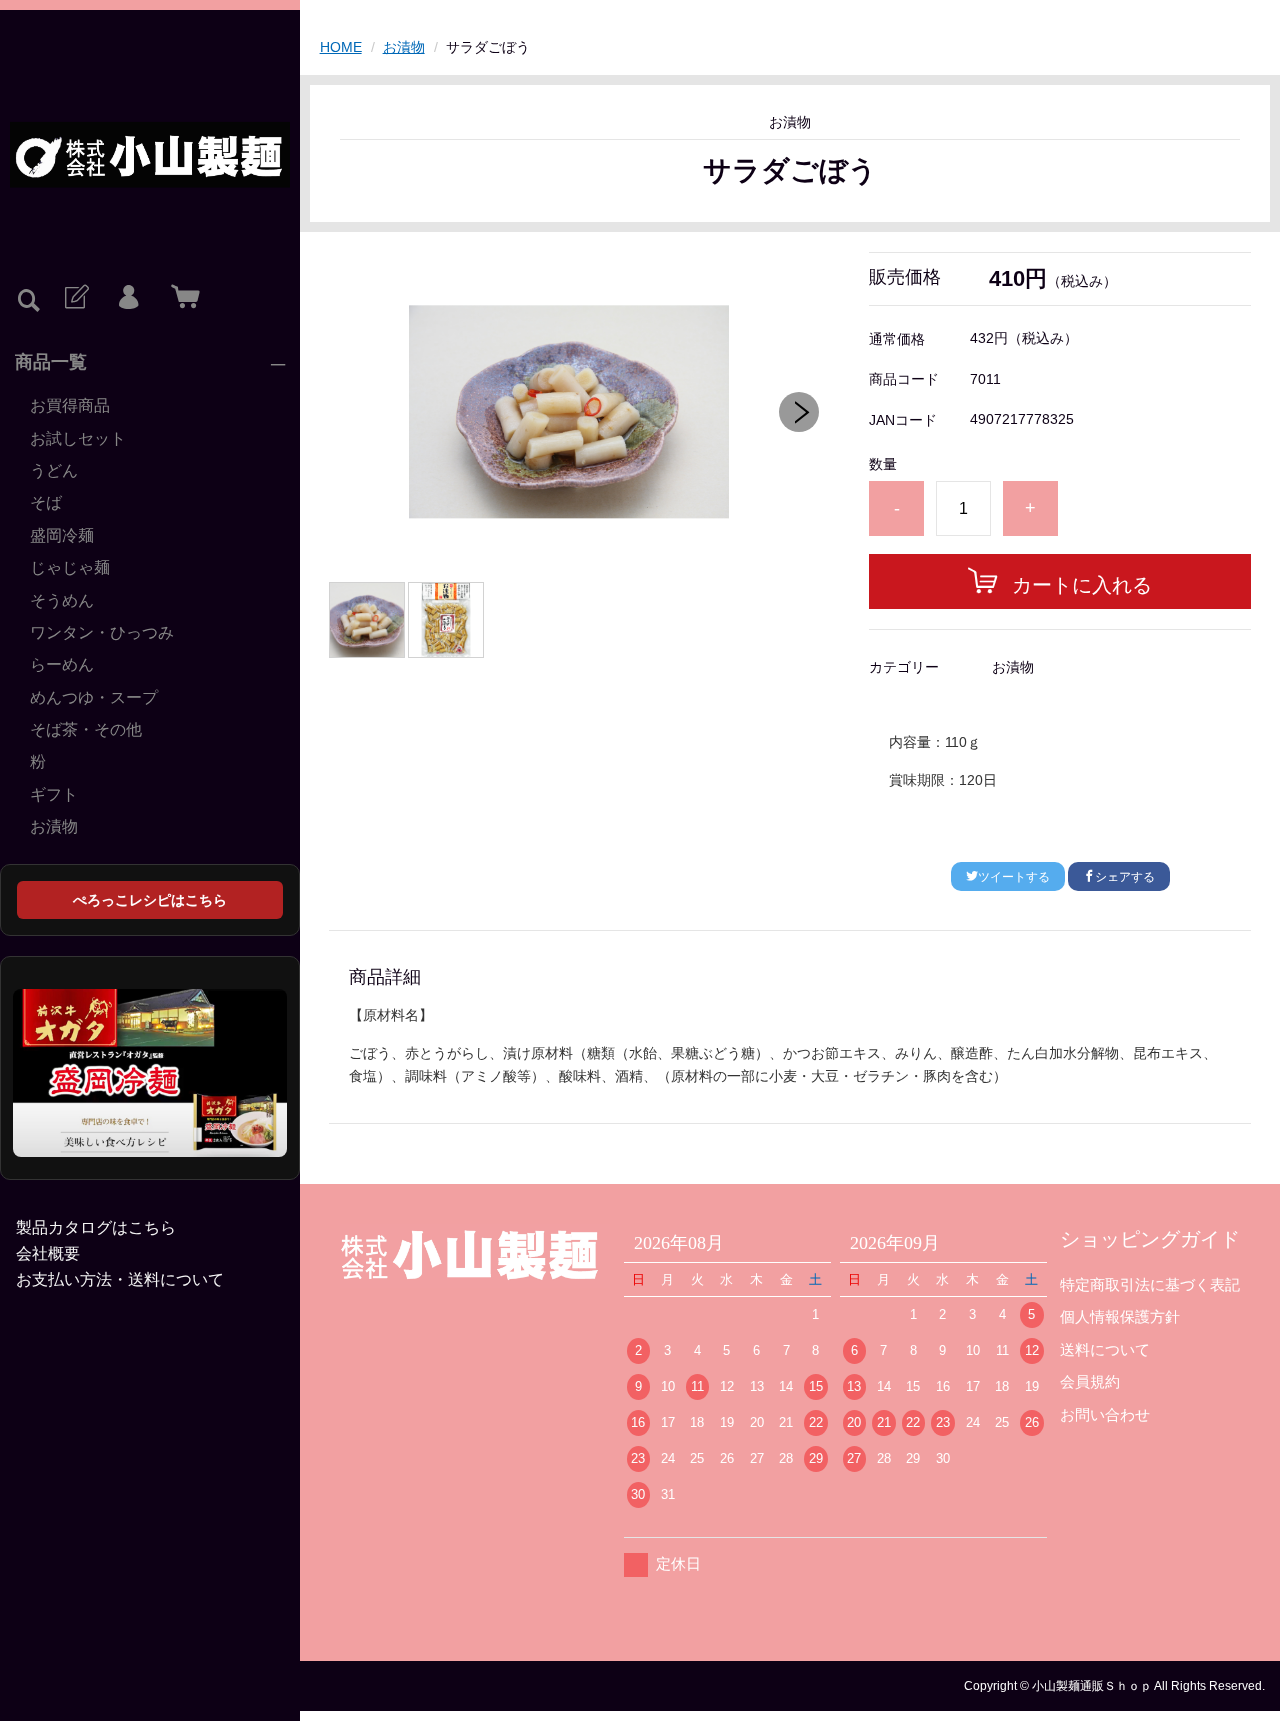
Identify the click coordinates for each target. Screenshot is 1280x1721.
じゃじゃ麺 (70, 567)
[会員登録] (75, 298)
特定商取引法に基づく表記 (1150, 1284)
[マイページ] (128, 298)
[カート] (181, 298)
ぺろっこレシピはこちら (150, 900)
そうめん (62, 600)
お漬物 (54, 826)
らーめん (62, 664)
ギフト (54, 794)
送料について (1105, 1349)
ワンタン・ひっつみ (102, 632)
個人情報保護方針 (1120, 1316)
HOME (341, 47)
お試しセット (78, 438)
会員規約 (1090, 1381)
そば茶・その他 (86, 729)
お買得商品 (70, 405)
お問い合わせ (1105, 1414)
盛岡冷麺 (62, 535)
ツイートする (1014, 877)
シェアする (1125, 877)
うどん (54, 470)
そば (46, 502)
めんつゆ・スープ (94, 697)
